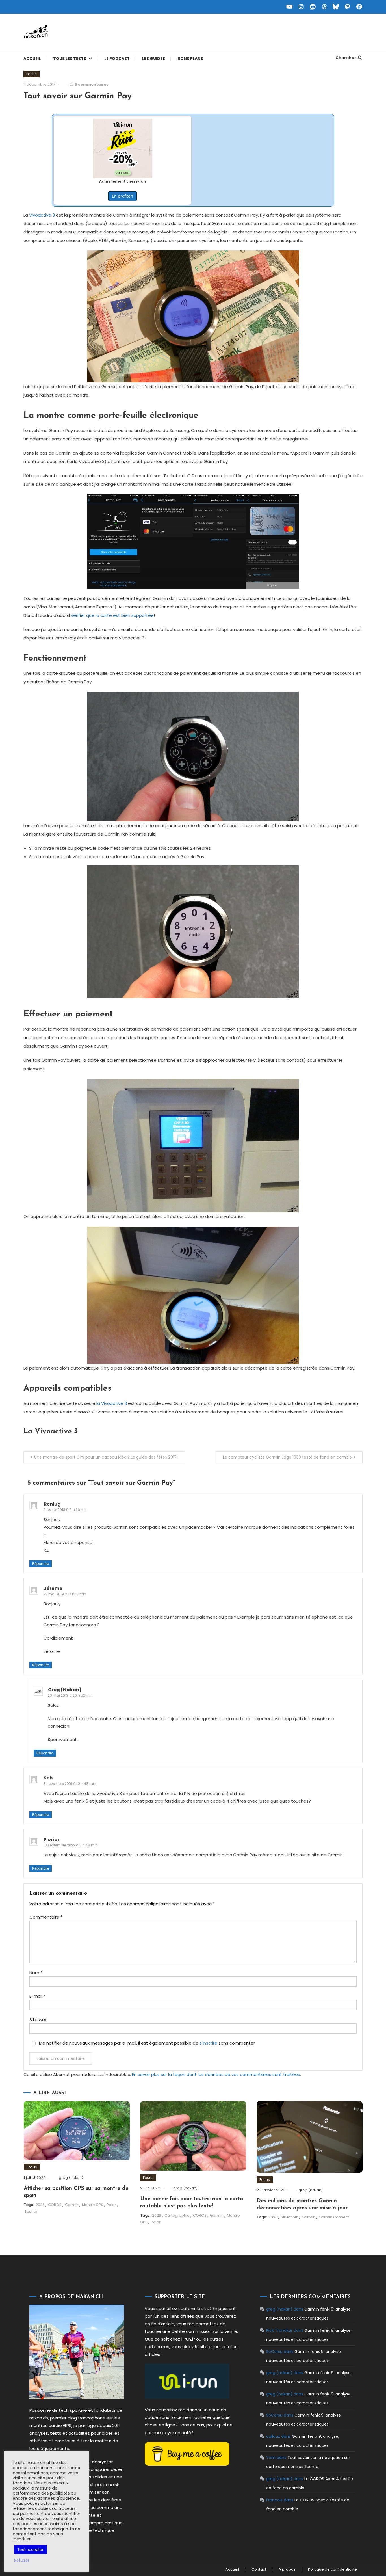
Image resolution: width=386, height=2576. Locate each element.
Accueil (32, 59)
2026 (40, 2205)
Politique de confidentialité (332, 2569)
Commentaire (46, 1917)
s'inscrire (208, 2043)
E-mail (37, 1996)
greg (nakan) (71, 2178)
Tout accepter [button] (31, 2550)
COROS (55, 2205)
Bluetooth (290, 2217)
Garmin (72, 2205)
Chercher (346, 58)
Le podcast (117, 59)
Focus (32, 74)
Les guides (154, 59)
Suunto (31, 2211)
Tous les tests (70, 59)
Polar (111, 2205)
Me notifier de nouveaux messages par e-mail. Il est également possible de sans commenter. (147, 2043)
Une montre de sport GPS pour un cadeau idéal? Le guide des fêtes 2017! (106, 1457)
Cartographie (177, 2215)
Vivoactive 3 (42, 215)
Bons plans (190, 59)
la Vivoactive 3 (112, 1403)
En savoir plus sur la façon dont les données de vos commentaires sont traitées (216, 2074)
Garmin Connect (334, 2217)
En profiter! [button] (122, 196)
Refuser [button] (22, 2560)
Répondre (41, 1564)
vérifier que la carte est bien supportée (112, 615)
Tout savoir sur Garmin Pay (78, 96)
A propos (287, 2569)
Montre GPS (93, 2205)
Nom (36, 1973)
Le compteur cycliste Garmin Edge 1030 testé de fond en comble (287, 1457)
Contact (259, 2569)
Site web (39, 2020)
